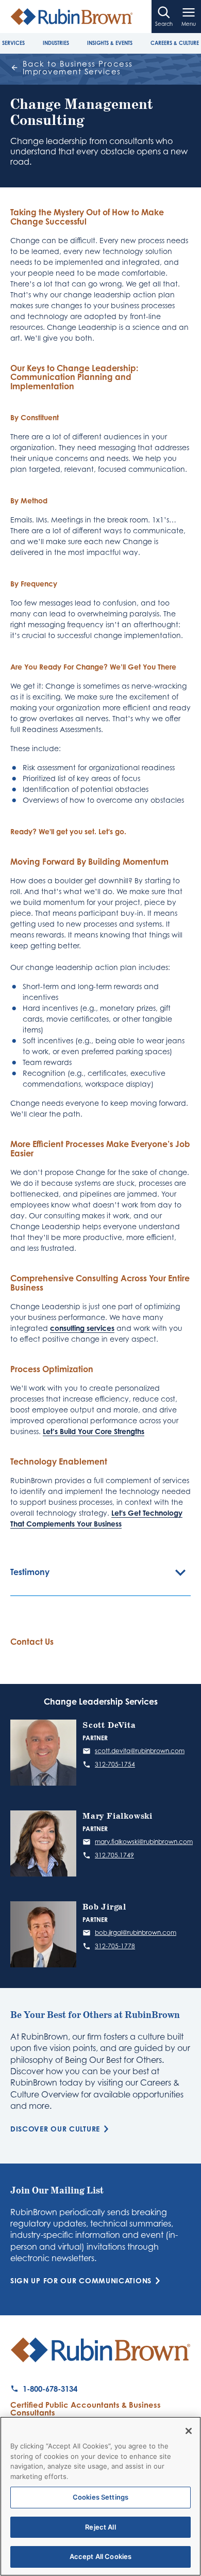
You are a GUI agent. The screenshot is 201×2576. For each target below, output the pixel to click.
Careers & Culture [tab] (175, 43)
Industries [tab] (56, 43)
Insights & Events (110, 43)
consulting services (82, 1328)
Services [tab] (13, 43)
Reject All (100, 2527)
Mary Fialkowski (118, 1816)
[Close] (189, 2431)
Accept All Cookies (100, 2556)
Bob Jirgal (104, 1907)
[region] (100, 2496)
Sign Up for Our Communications (81, 2281)
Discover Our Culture (55, 2129)
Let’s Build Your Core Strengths (94, 1431)
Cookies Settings (100, 2497)
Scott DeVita (109, 1726)
